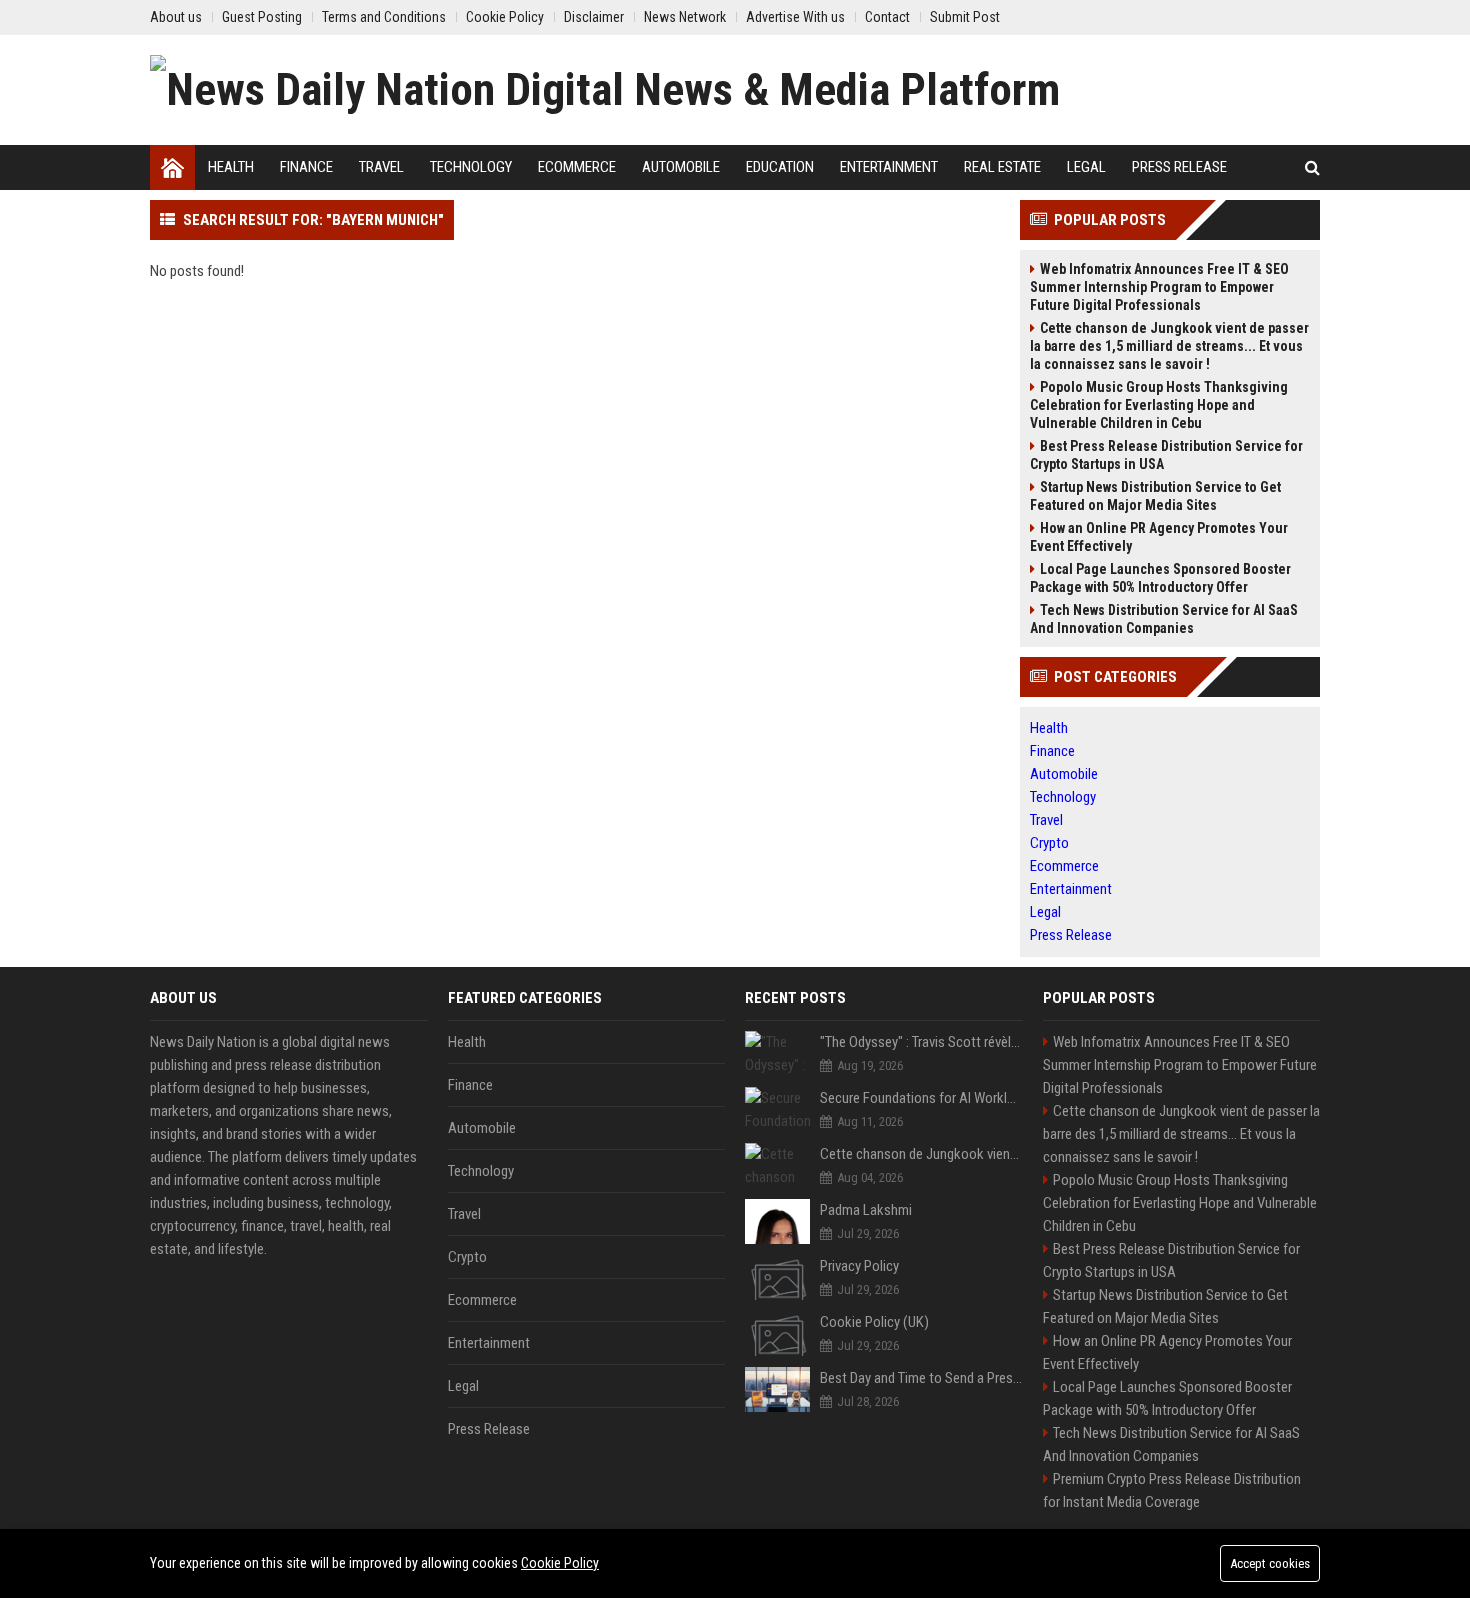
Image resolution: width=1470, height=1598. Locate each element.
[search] (1312, 167)
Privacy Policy (859, 1266)
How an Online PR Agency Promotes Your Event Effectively (1159, 537)
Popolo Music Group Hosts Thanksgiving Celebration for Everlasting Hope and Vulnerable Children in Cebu (1159, 405)
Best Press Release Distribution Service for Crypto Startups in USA (1166, 455)
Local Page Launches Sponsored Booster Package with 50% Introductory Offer (1160, 578)
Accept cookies (1270, 1563)
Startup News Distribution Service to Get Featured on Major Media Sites (1155, 496)
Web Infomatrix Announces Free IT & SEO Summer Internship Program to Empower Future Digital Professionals (1159, 287)
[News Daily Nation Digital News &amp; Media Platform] (605, 90)
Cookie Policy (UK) (874, 1322)
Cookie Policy (560, 1563)
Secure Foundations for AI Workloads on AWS (921, 1098)
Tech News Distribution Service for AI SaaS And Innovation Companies (1164, 619)
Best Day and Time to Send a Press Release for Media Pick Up (921, 1378)
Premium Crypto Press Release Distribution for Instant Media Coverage (1172, 1490)
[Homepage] (172, 167)
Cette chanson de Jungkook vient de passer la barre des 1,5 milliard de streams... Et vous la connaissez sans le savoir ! (1169, 346)
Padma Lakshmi (866, 1210)
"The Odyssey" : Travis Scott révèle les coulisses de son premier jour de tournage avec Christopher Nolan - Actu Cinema (921, 1042)
